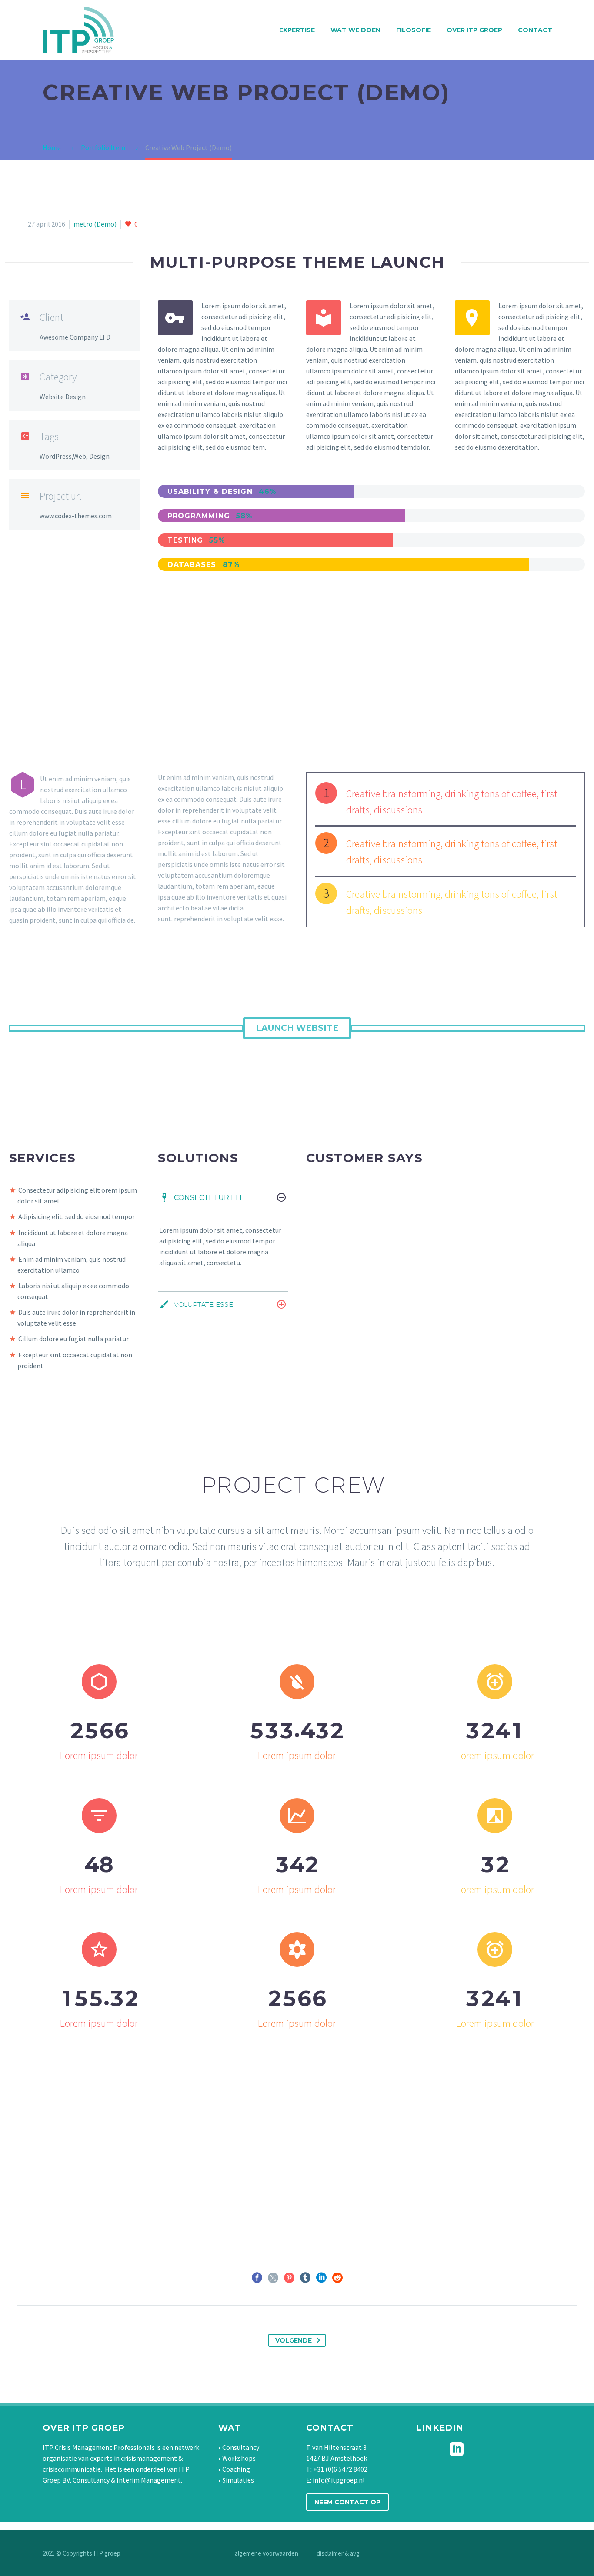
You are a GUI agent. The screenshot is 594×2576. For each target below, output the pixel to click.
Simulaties (238, 2480)
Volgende (294, 2340)
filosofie (414, 30)
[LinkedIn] (321, 2278)
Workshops (239, 2458)
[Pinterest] (289, 2278)
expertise (297, 30)
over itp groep (474, 30)
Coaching (236, 2469)
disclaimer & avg (338, 2554)
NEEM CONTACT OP (347, 2502)
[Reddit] (337, 2278)
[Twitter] (273, 2278)
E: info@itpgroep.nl (335, 2480)
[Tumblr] (305, 2278)
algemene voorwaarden (267, 2554)
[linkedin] (457, 2449)
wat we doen (355, 30)
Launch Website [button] (297, 1028)
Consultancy (241, 2447)
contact (535, 30)
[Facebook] (257, 2278)
